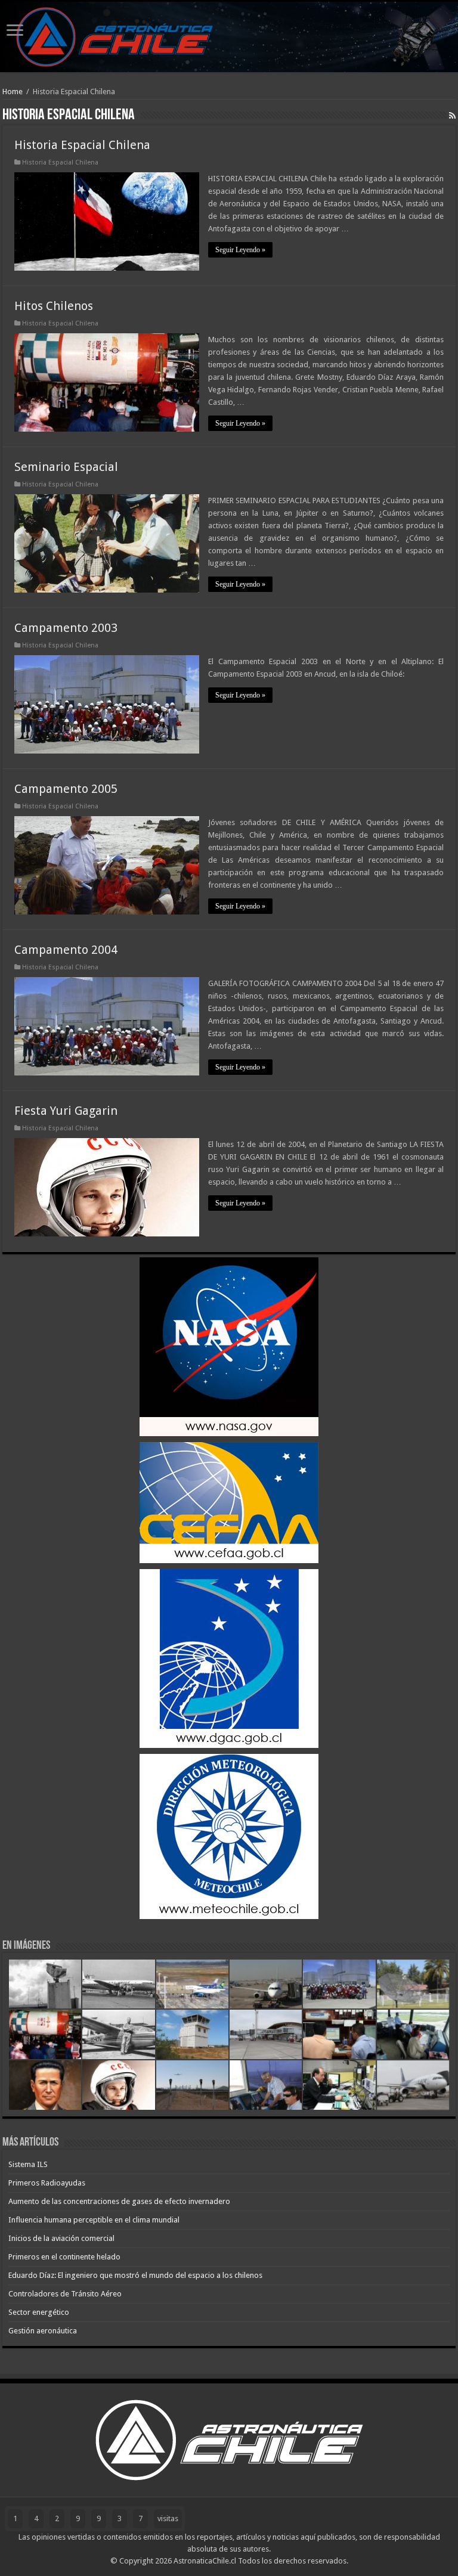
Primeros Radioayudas (47, 2183)
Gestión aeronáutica (43, 2331)
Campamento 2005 (66, 789)
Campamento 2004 (66, 950)
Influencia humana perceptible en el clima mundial (94, 2220)
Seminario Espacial (66, 467)
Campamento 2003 (66, 628)
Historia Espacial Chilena (82, 145)
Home (13, 92)
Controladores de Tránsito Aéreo (65, 2294)
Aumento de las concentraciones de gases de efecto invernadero (119, 2201)
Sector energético (39, 2312)
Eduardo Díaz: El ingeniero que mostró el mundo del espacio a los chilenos (135, 2275)
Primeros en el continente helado (64, 2257)
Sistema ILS (28, 2164)
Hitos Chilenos (54, 306)
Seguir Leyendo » (240, 250)
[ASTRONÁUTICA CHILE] (229, 37)
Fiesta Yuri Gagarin (66, 1111)
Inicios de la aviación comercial (61, 2238)
